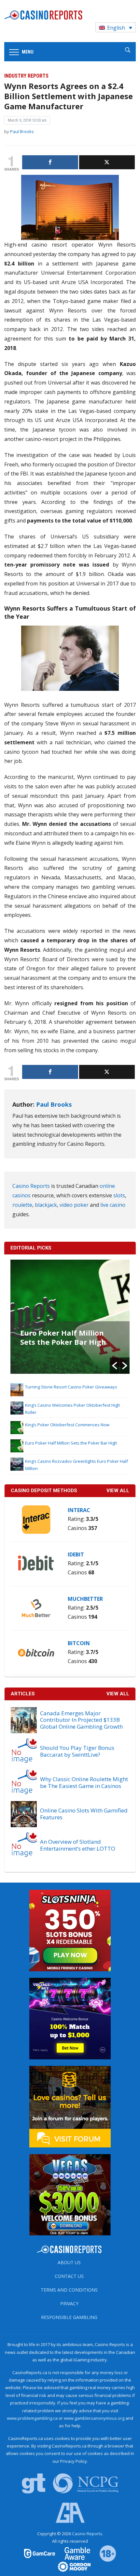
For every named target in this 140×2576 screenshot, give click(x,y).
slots (119, 1195)
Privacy (69, 2303)
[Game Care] (40, 2553)
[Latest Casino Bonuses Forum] (70, 2106)
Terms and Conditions (69, 2290)
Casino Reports (31, 1186)
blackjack (46, 1205)
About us (69, 2262)
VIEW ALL (118, 1491)
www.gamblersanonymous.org (94, 2418)
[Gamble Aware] (74, 2553)
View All (118, 1694)
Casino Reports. (88, 2534)
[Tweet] (107, 162)
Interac (79, 1510)
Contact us (69, 2276)
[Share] (50, 162)
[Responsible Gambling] (104, 2553)
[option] (70, 1317)
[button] (115, 1366)
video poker (74, 1205)
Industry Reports (26, 76)
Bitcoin (79, 1643)
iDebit (76, 1554)
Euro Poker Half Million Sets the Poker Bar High (63, 1337)
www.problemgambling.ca (32, 2418)
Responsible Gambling (69, 2317)
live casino (113, 1205)
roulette (22, 1205)
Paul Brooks (22, 131)
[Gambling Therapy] (70, 2566)
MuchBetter (85, 1599)
